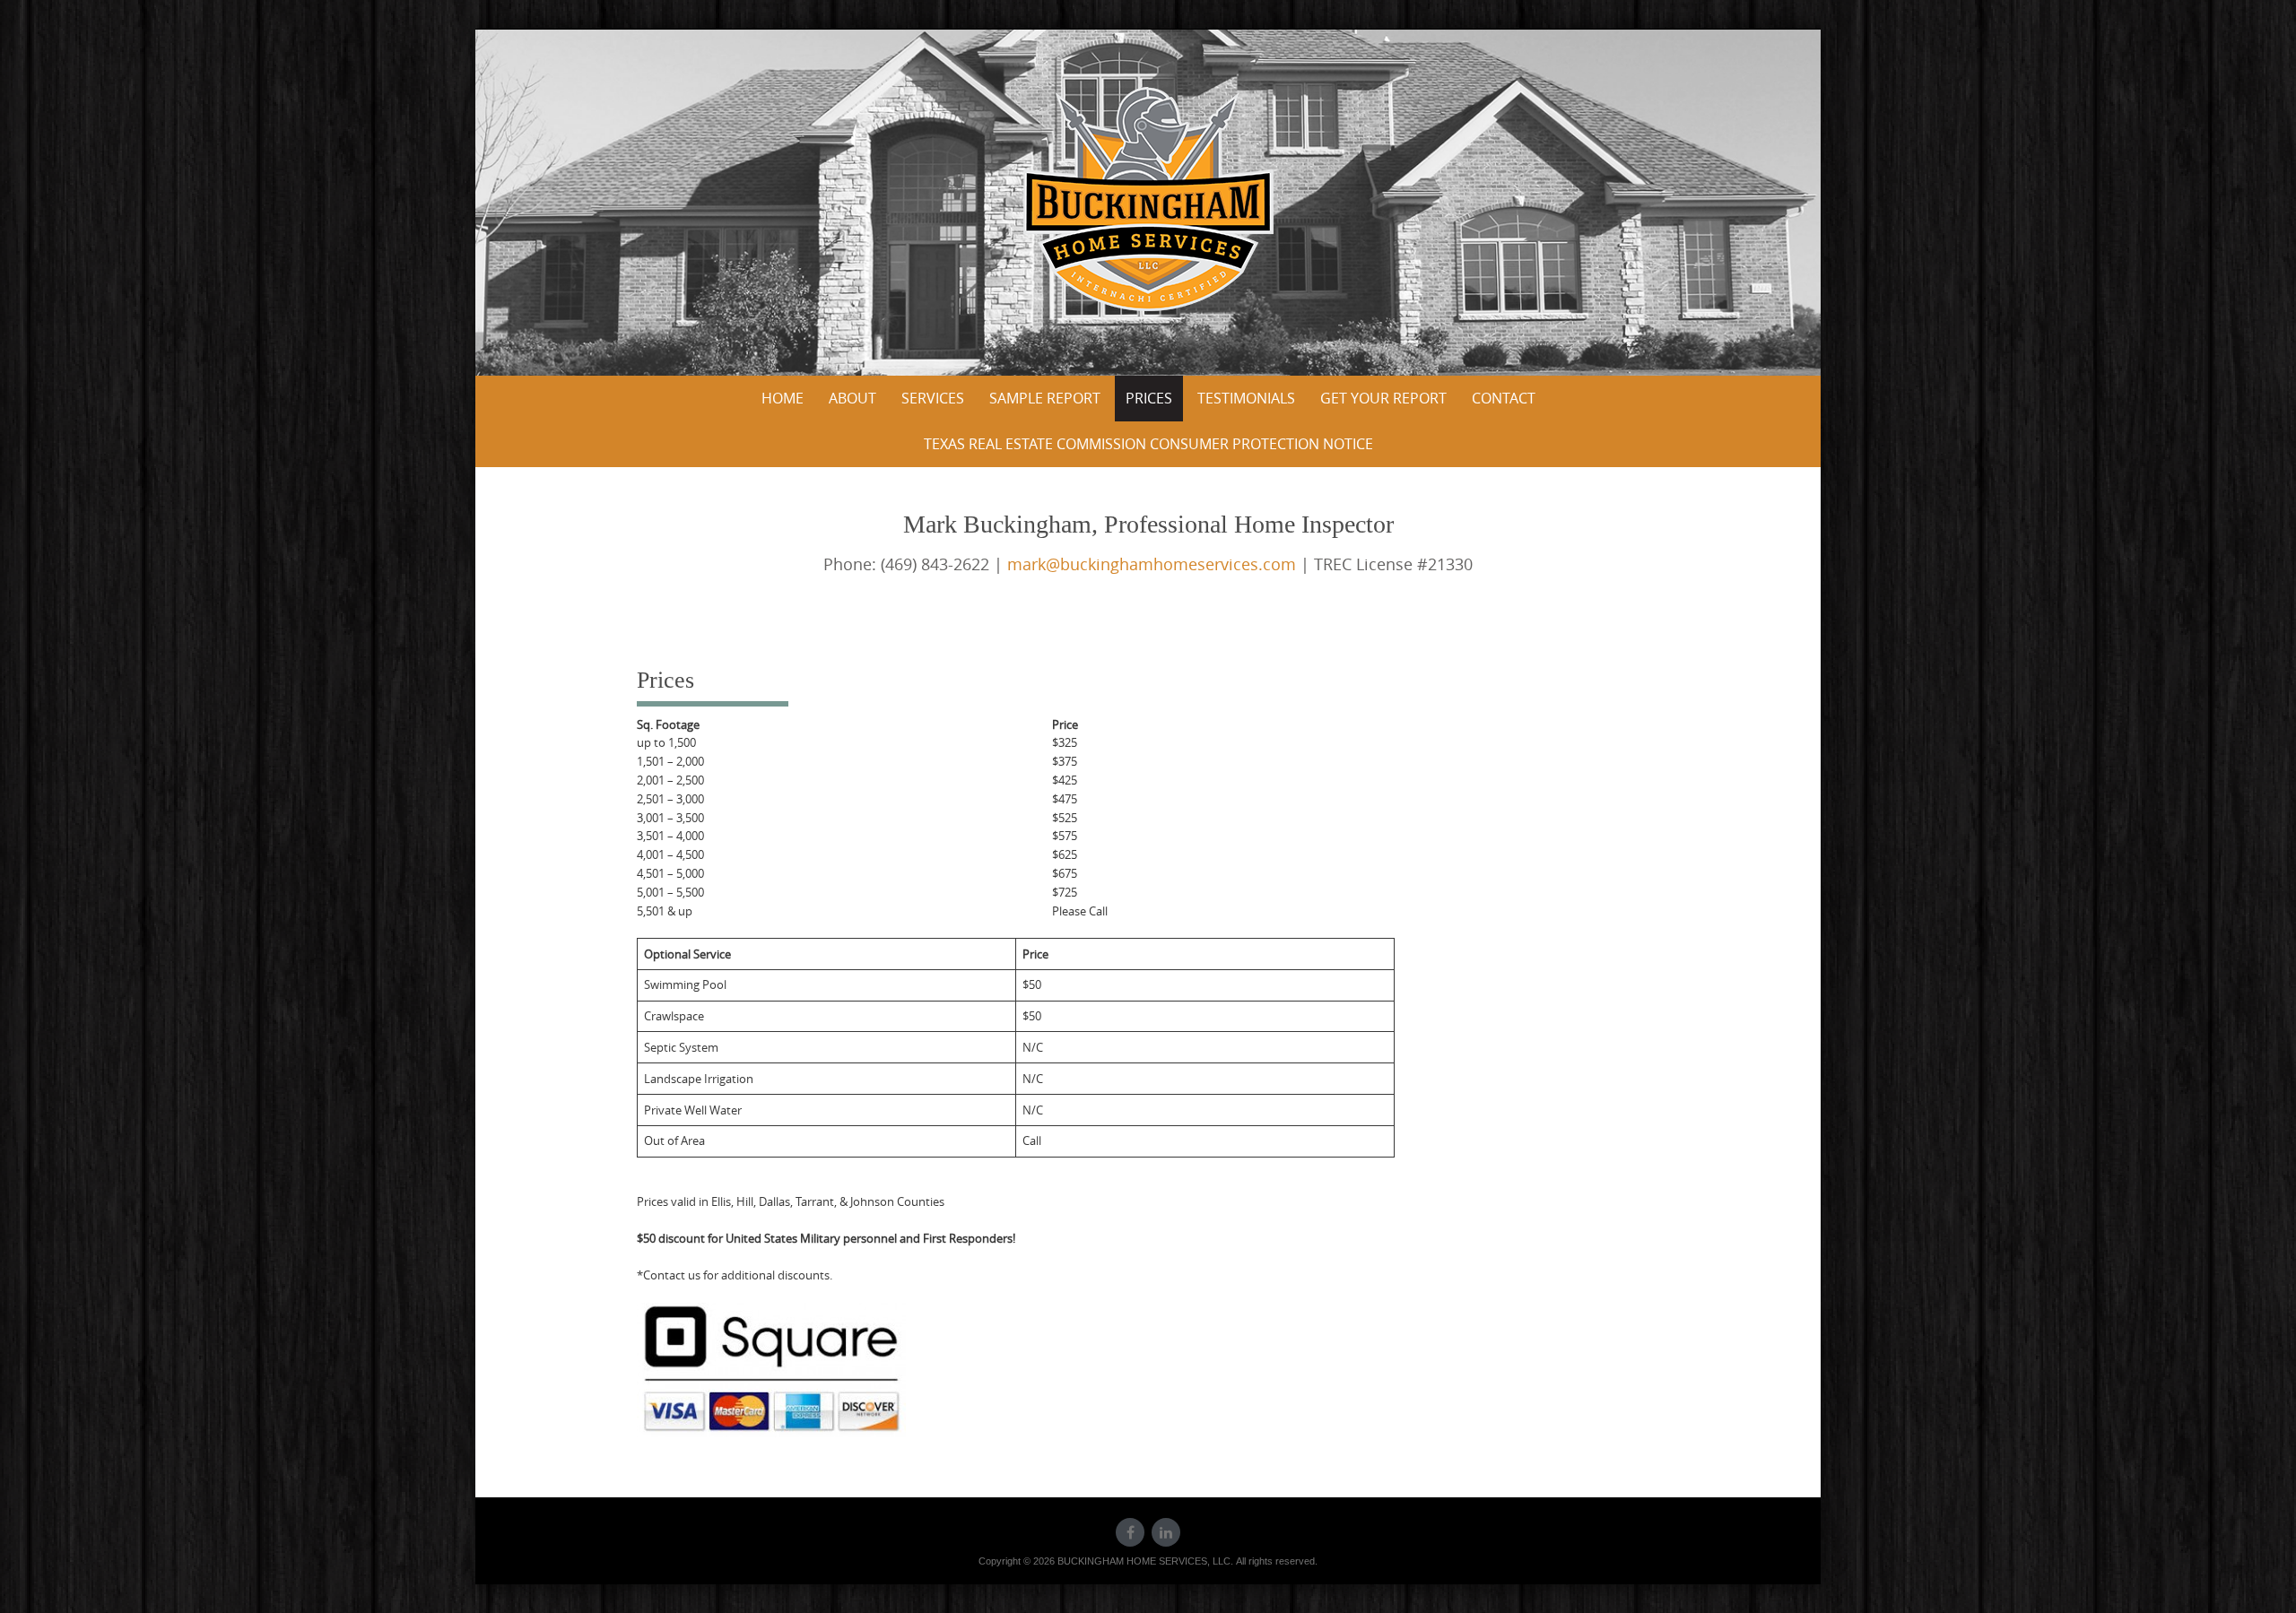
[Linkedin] (1166, 1532)
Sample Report (1045, 398)
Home (783, 398)
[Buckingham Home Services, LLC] (1148, 199)
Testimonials (1246, 398)
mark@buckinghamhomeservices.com (1152, 564)
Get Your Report (1383, 398)
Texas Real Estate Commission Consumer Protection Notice (1148, 444)
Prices (1149, 398)
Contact (1504, 398)
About (852, 398)
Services (933, 398)
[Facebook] (1130, 1532)
